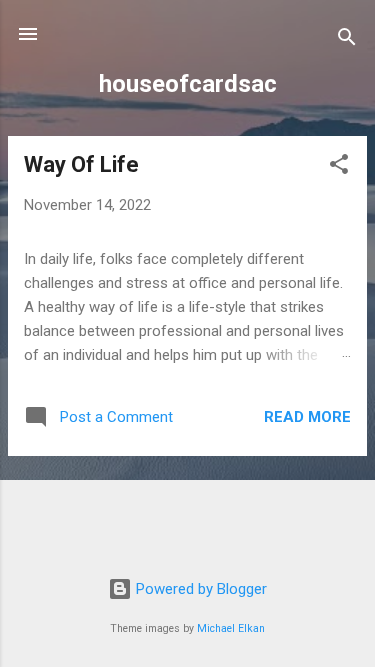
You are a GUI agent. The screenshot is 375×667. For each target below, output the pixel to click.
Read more (307, 417)
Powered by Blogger (199, 589)
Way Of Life (81, 164)
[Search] (347, 40)
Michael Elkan (231, 628)
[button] (339, 167)
